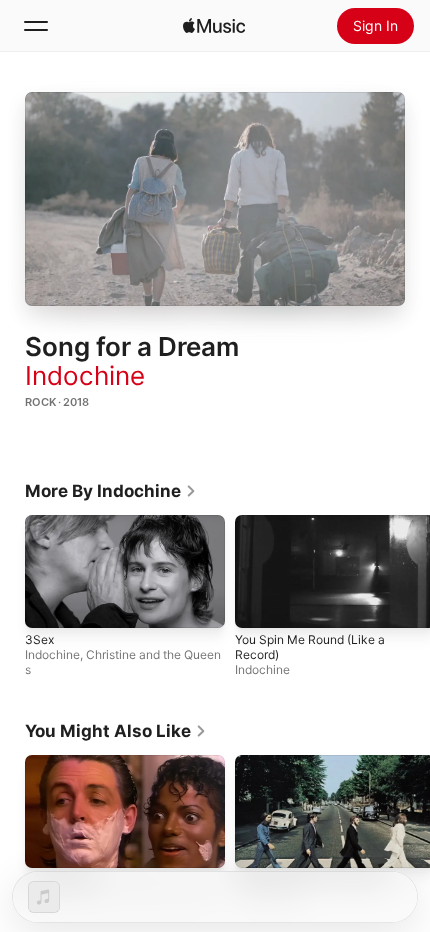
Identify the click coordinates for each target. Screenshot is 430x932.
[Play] (215, 199)
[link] (111, 491)
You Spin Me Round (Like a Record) (310, 646)
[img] (214, 26)
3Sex (39, 638)
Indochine (85, 375)
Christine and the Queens (123, 661)
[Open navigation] (36, 26)
